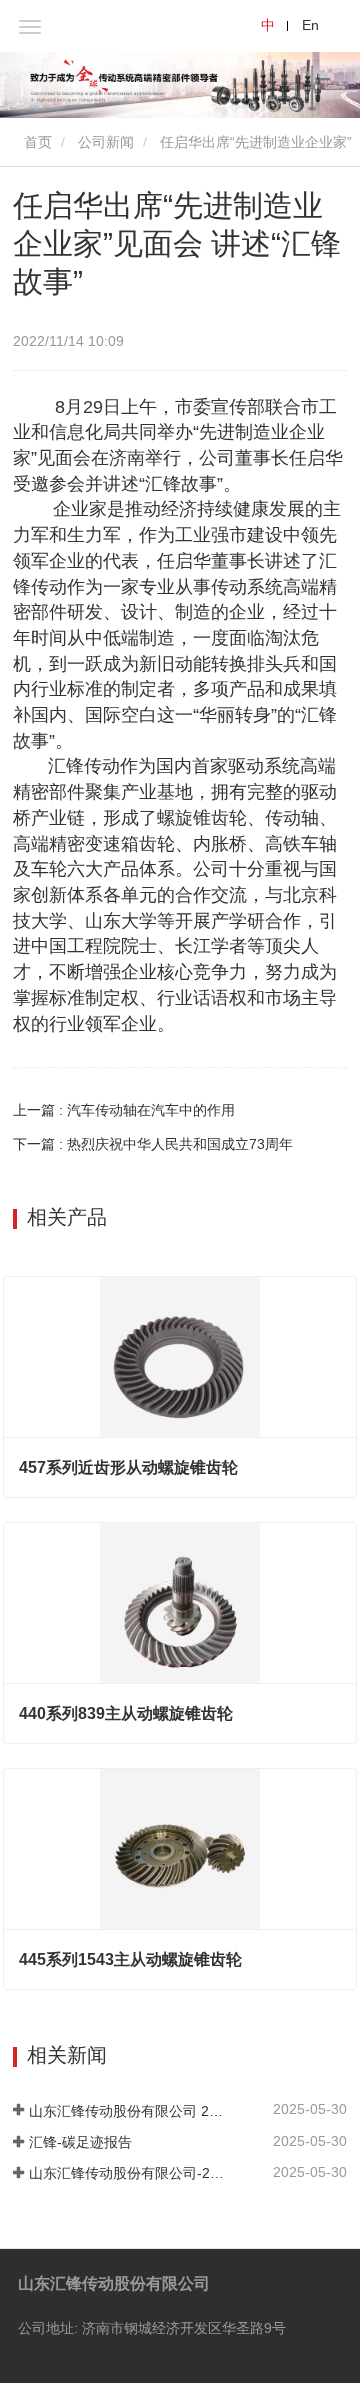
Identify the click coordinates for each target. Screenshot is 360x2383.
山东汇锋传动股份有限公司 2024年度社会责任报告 (129, 2111)
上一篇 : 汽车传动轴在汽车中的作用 (124, 1110)
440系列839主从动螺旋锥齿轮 (126, 1713)
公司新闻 (106, 142)
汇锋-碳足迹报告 (80, 2142)
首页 (36, 142)
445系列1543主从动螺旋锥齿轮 (130, 1959)
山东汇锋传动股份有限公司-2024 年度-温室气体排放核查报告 (129, 2173)
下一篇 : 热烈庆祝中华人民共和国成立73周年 (153, 1144)
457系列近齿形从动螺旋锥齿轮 (128, 1467)
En (310, 25)
